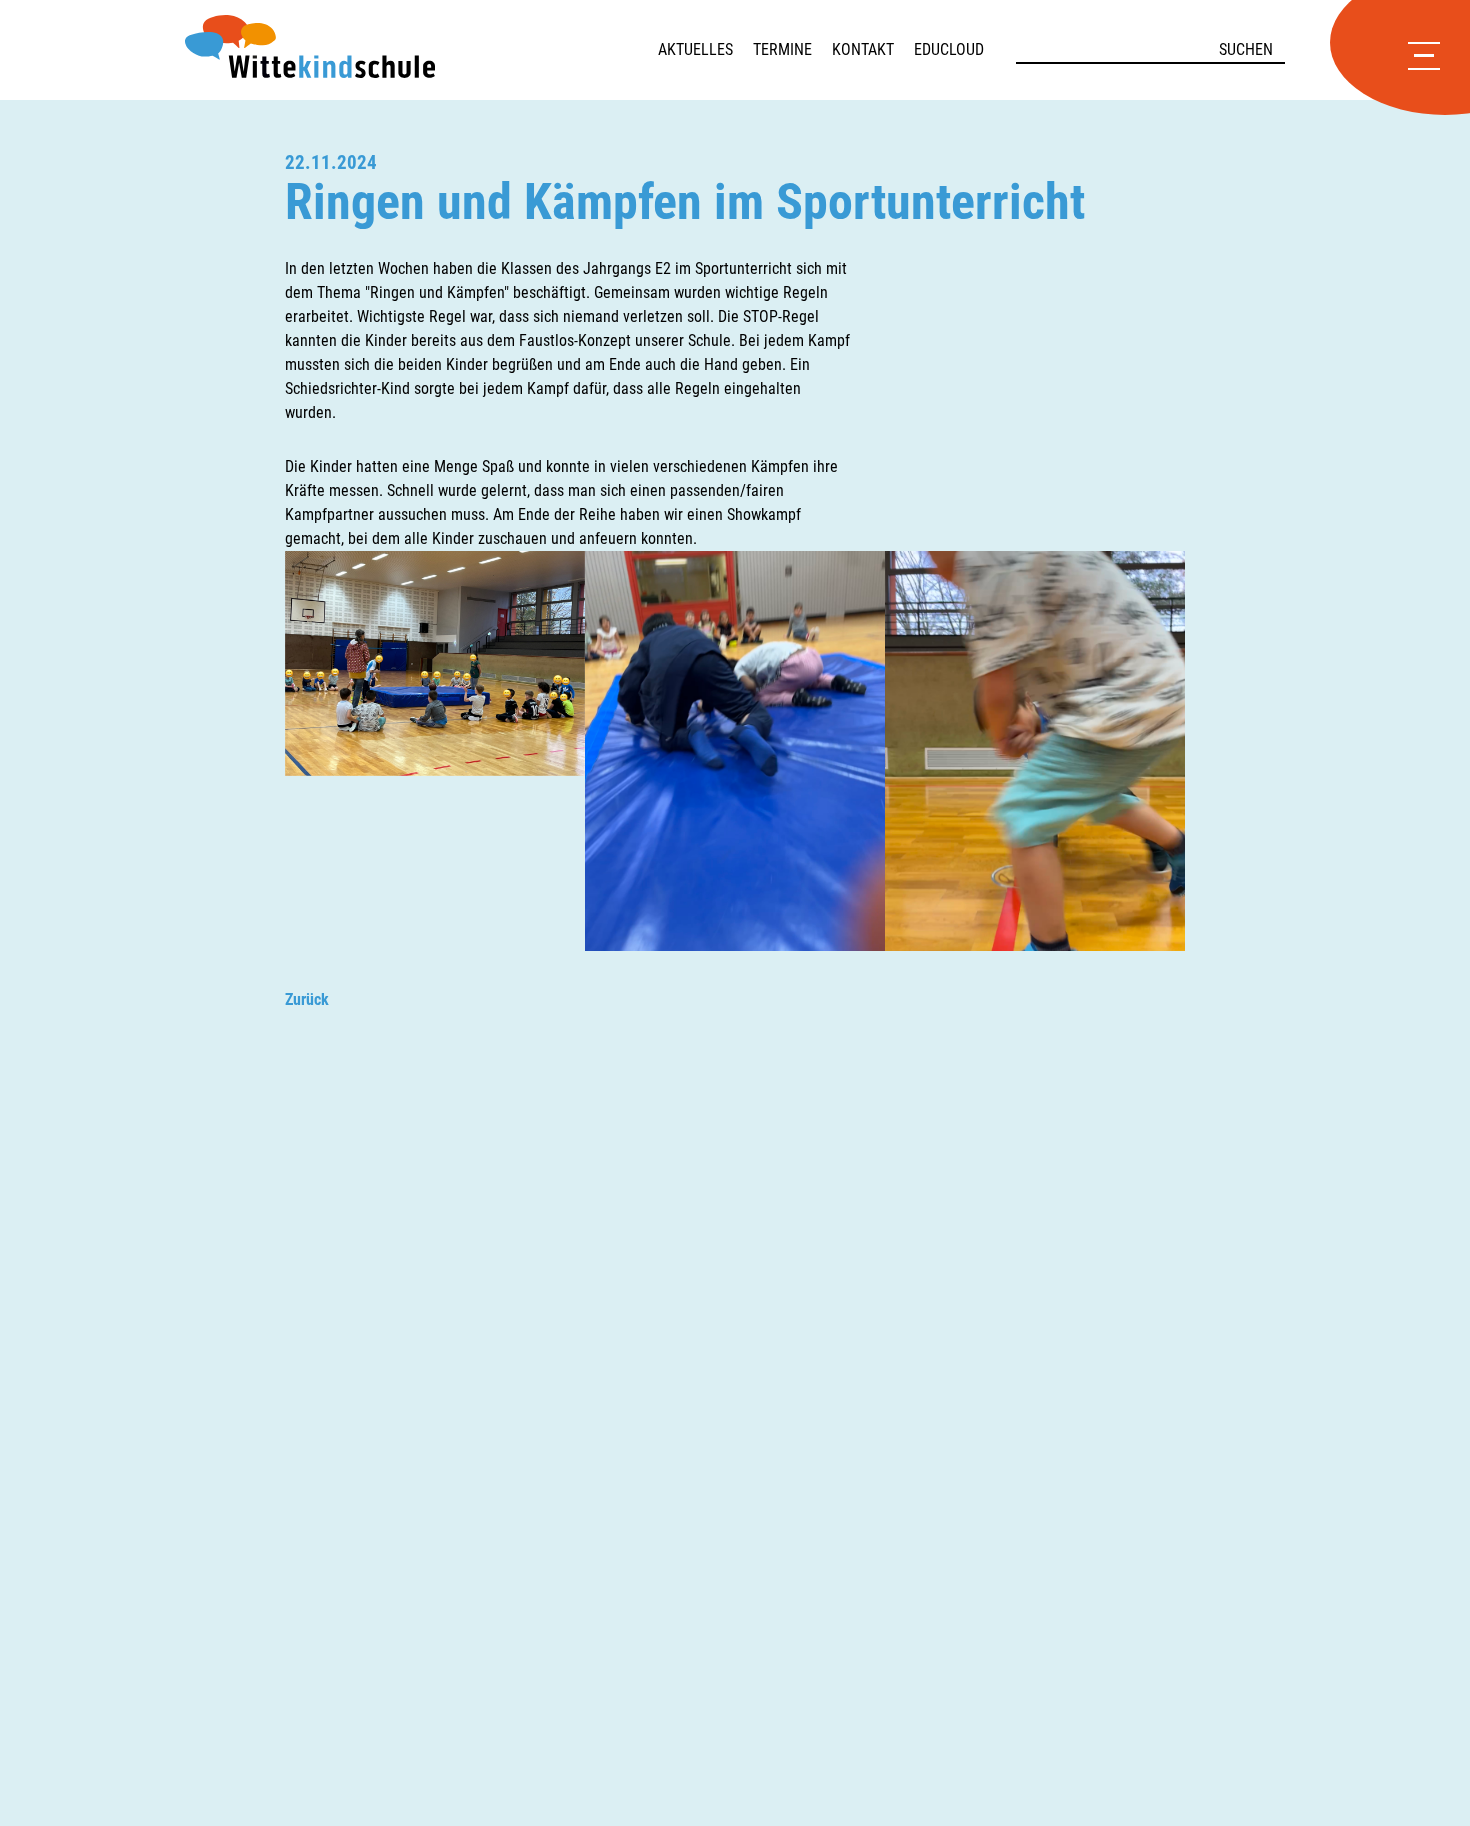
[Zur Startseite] (421, 50)
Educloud (949, 49)
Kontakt (863, 49)
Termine (782, 49)
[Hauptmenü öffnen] (1424, 58)
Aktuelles (695, 49)
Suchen (1246, 49)
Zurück (307, 999)
